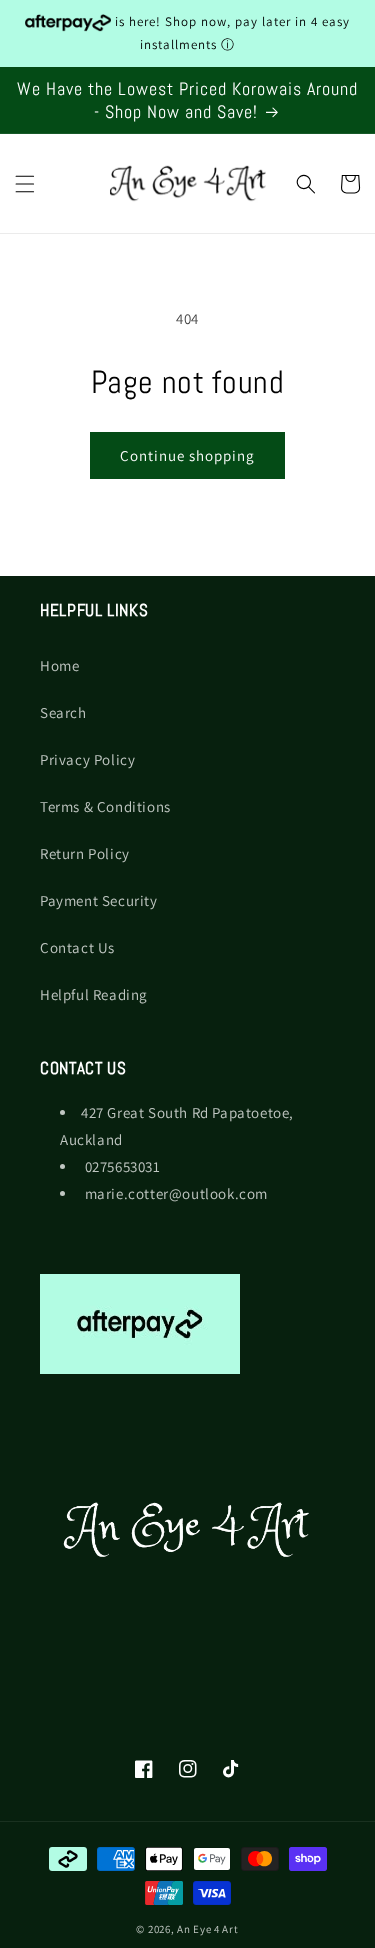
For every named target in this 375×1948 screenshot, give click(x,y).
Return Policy (85, 853)
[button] (25, 184)
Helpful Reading (94, 994)
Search (63, 712)
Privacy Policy (87, 759)
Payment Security (99, 900)
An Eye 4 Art (207, 1929)
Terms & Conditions (105, 806)
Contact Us (77, 947)
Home (59, 665)
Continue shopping (187, 455)
